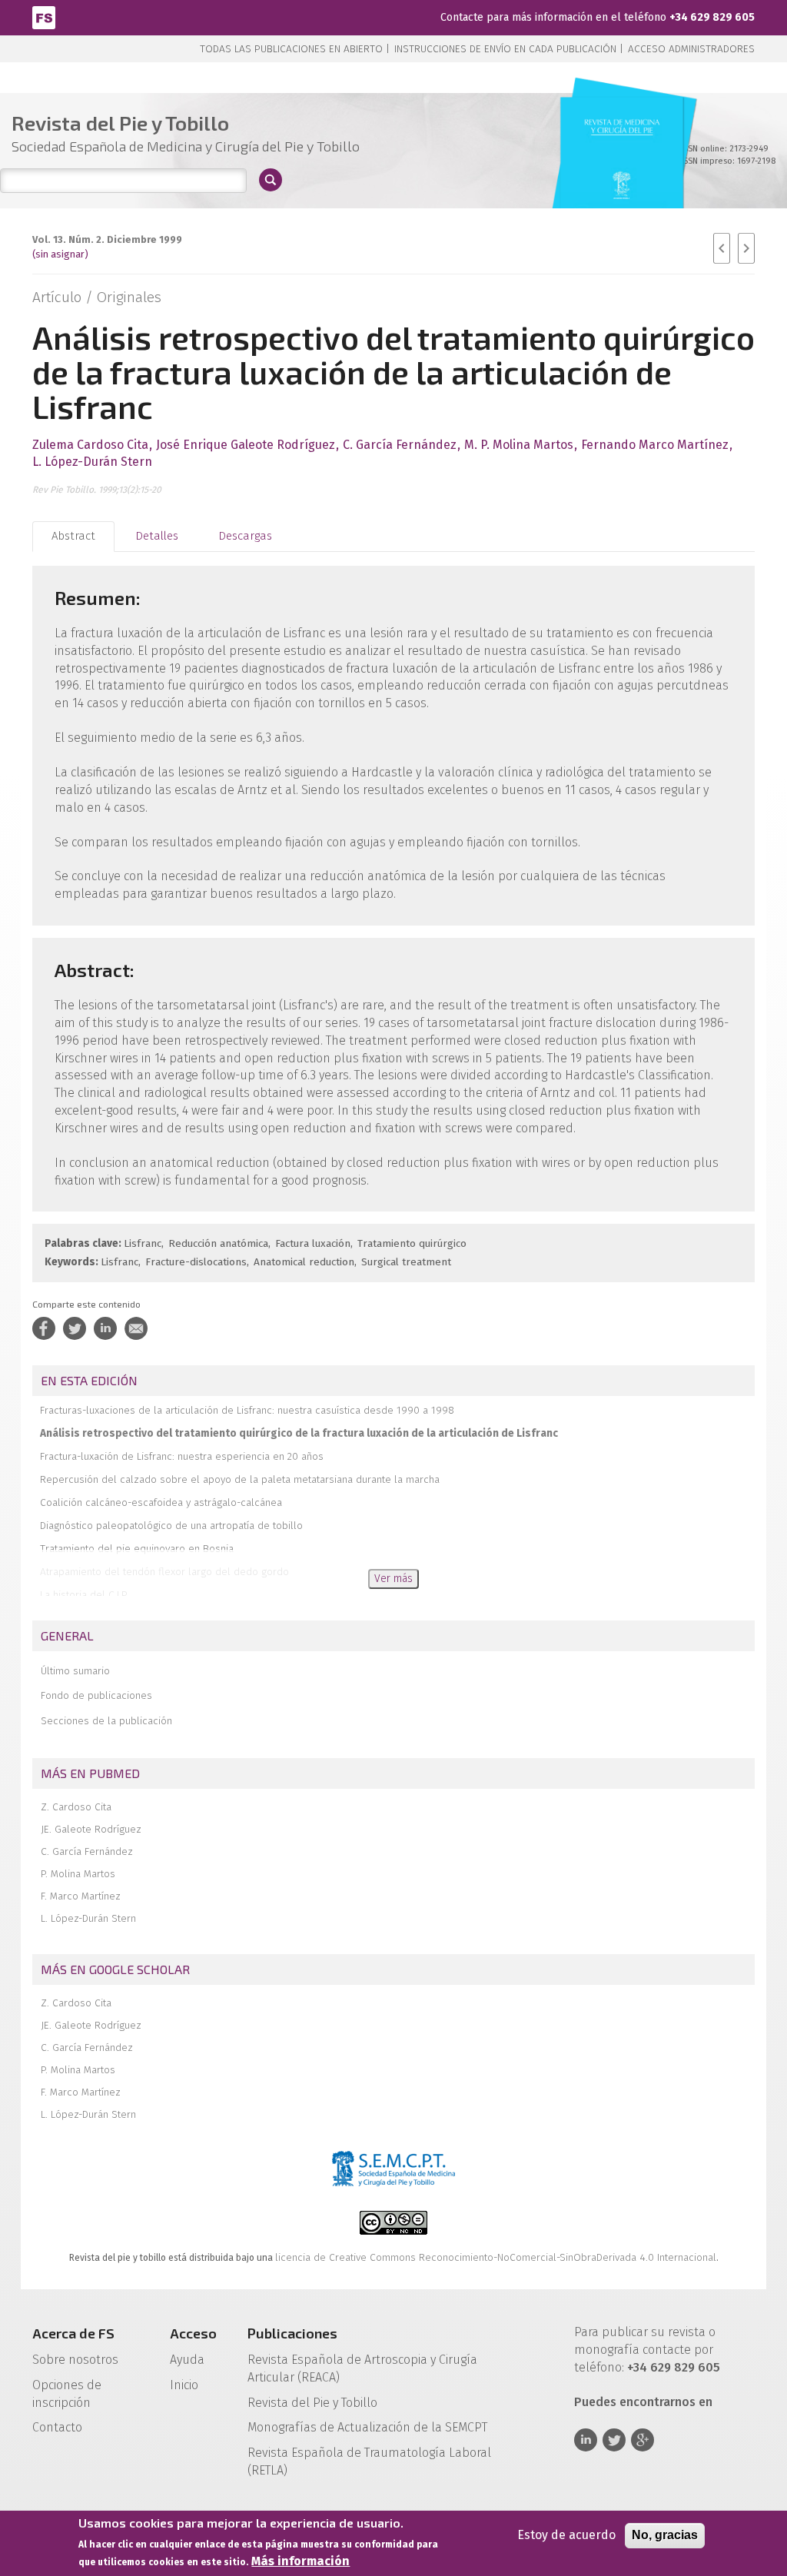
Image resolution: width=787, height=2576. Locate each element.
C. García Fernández (87, 1851)
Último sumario (75, 1671)
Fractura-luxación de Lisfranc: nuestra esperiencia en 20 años (182, 1456)
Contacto (57, 2427)
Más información (301, 2561)
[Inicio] (44, 17)
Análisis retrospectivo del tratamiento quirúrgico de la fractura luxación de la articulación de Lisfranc (299, 1433)
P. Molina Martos (78, 1874)
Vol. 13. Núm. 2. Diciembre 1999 (107, 239)
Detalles (157, 536)
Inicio (184, 2385)
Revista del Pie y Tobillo (312, 2403)
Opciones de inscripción (67, 2394)
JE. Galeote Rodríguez (91, 1829)
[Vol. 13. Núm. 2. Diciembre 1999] (622, 169)
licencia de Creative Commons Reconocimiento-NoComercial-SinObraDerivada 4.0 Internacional (496, 2257)
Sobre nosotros (75, 2360)
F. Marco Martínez (81, 1896)
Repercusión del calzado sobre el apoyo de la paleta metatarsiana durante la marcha (240, 1479)
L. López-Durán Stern (88, 1918)
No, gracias (665, 2535)
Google (643, 2440)
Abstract (73, 536)
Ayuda (187, 2360)
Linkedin (586, 2440)
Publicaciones (292, 2333)
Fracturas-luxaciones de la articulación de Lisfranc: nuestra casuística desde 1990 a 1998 (247, 1410)
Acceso (193, 2333)
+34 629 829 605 (712, 17)
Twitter (614, 2440)
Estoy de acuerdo (566, 2535)
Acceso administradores (691, 49)
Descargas (245, 536)
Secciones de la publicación (106, 1721)
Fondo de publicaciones (96, 1695)
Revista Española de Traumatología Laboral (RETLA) (369, 2461)
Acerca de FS (73, 2333)
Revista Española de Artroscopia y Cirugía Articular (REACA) (362, 2368)
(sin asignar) (60, 254)
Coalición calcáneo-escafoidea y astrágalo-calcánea (161, 1502)
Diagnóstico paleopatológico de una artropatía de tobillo (171, 1526)
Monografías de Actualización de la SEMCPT (367, 2427)
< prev (722, 248)
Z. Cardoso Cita (76, 1807)
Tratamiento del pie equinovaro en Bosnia (137, 1549)
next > (746, 248)
